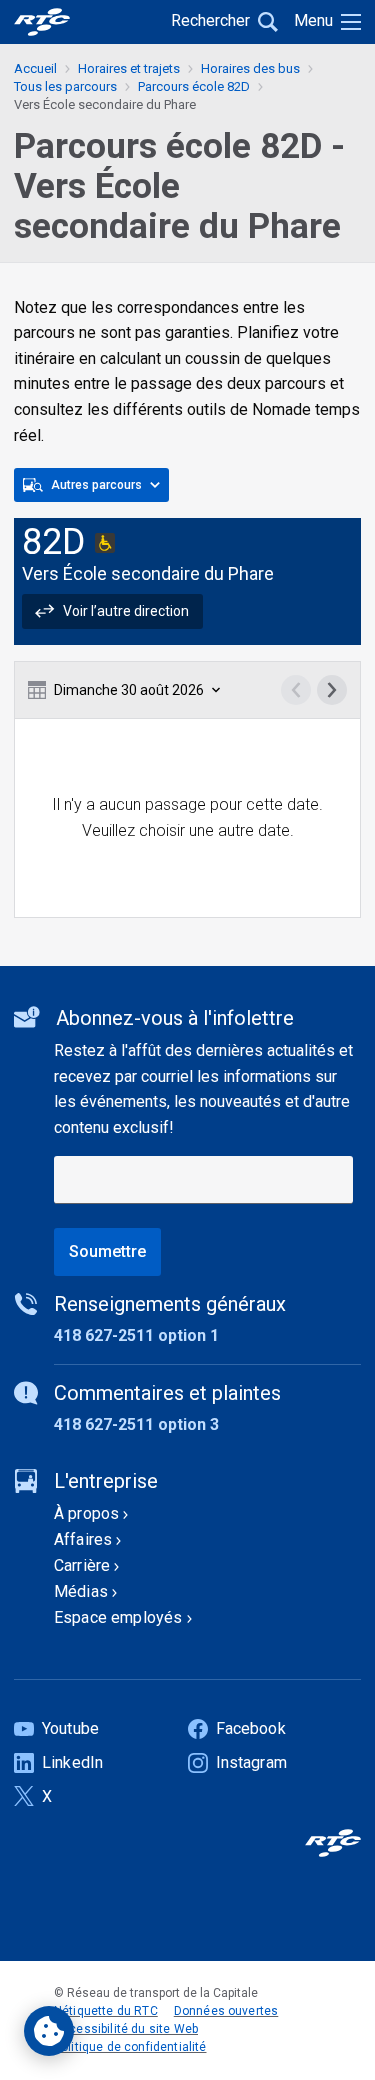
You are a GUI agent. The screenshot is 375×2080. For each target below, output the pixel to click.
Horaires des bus (250, 68)
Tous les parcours (65, 86)
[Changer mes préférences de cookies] (49, 2031)
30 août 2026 (129, 690)
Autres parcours (96, 485)
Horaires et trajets (129, 68)
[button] (112, 611)
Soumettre (107, 1251)
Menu (313, 20)
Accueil (35, 68)
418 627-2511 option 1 (136, 1335)
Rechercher (210, 20)
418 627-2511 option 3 (136, 1424)
